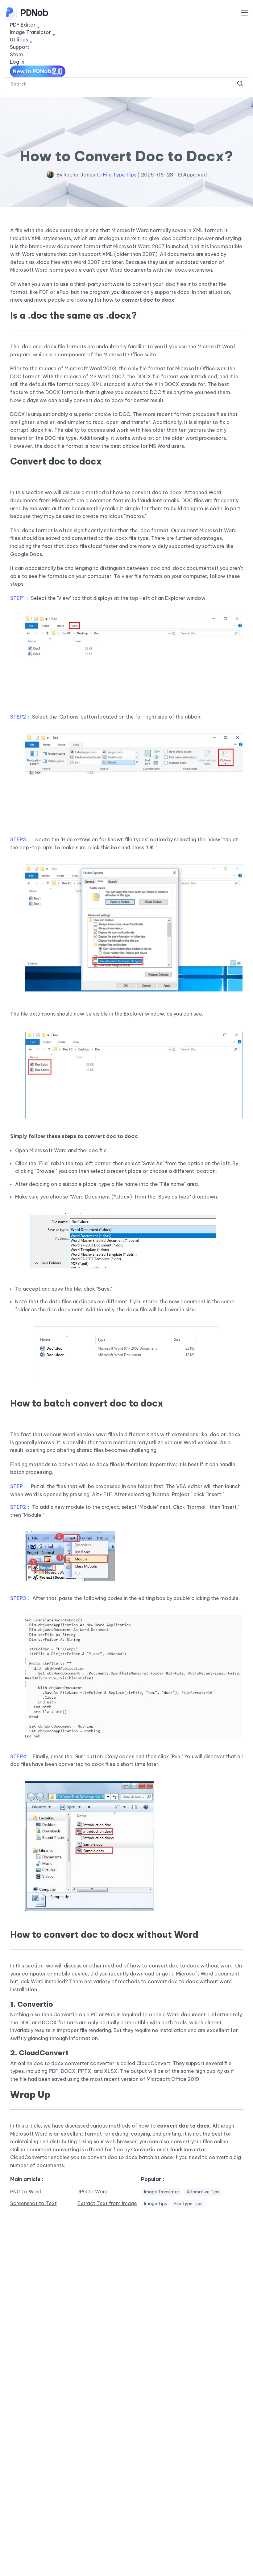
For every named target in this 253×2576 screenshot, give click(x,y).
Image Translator (162, 2192)
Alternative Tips (203, 2192)
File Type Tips (120, 175)
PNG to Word (26, 2192)
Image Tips (156, 2204)
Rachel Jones (79, 175)
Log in (17, 62)
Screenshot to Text (33, 2203)
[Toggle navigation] (245, 13)
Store (17, 54)
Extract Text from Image (107, 2203)
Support (20, 47)
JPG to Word (93, 2192)
